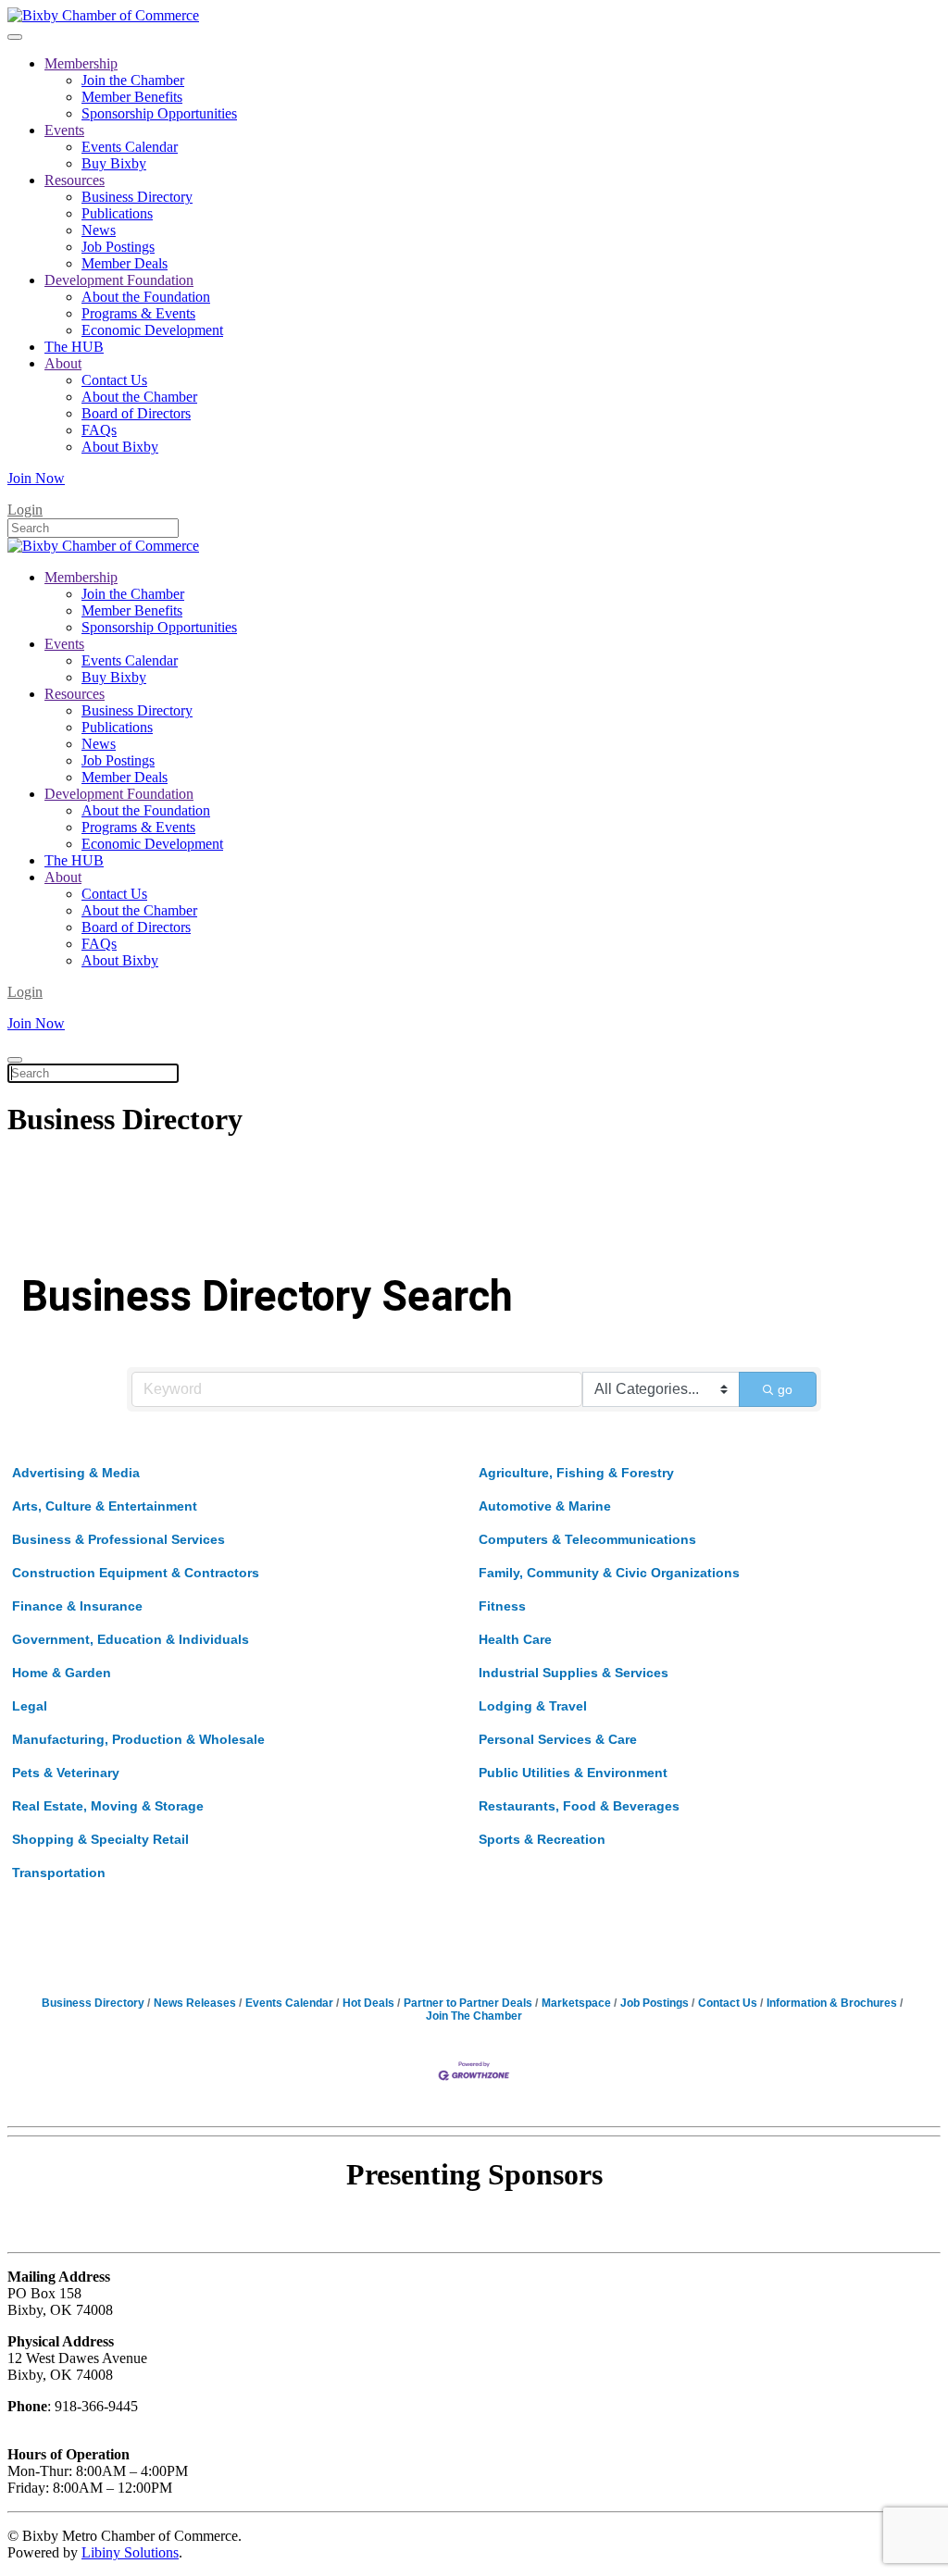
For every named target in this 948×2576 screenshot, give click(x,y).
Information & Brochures (832, 2003)
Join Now (36, 478)
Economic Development (152, 330)
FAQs (99, 430)
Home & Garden (62, 1673)
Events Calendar (130, 147)
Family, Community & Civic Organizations (609, 1573)
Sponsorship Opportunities (159, 113)
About (63, 363)
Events (64, 130)
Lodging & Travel (533, 1706)
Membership (81, 63)
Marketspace (576, 2003)
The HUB (74, 347)
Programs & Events (138, 313)
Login (25, 510)
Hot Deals (368, 2003)
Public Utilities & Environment (573, 1773)
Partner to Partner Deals (468, 2003)
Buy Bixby (114, 163)
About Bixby (120, 447)
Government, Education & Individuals (131, 1639)
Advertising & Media (76, 1473)
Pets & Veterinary (66, 1773)
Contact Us (114, 380)
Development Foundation (119, 280)
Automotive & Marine (545, 1506)
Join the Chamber (133, 80)
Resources (75, 180)
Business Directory (137, 197)
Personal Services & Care (558, 1739)
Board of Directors (136, 413)
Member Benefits (132, 97)
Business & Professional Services (118, 1539)
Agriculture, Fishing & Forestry (576, 1473)
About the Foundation (146, 297)
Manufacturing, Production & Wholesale (138, 1739)
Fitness (502, 1606)
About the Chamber (139, 397)
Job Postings (118, 247)
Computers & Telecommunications (587, 1539)
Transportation (59, 1873)
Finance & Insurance (77, 1606)
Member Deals (125, 263)
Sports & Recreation (542, 1839)
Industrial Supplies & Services (574, 1673)
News (99, 230)
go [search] (785, 1389)
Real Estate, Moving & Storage (108, 1806)
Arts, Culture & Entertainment (105, 1506)
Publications (117, 213)
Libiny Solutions (130, 2552)
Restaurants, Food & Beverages (579, 1806)
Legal (30, 1706)
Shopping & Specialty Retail (100, 1839)
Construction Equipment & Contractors (136, 1573)
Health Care (515, 1639)
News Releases (195, 2003)
